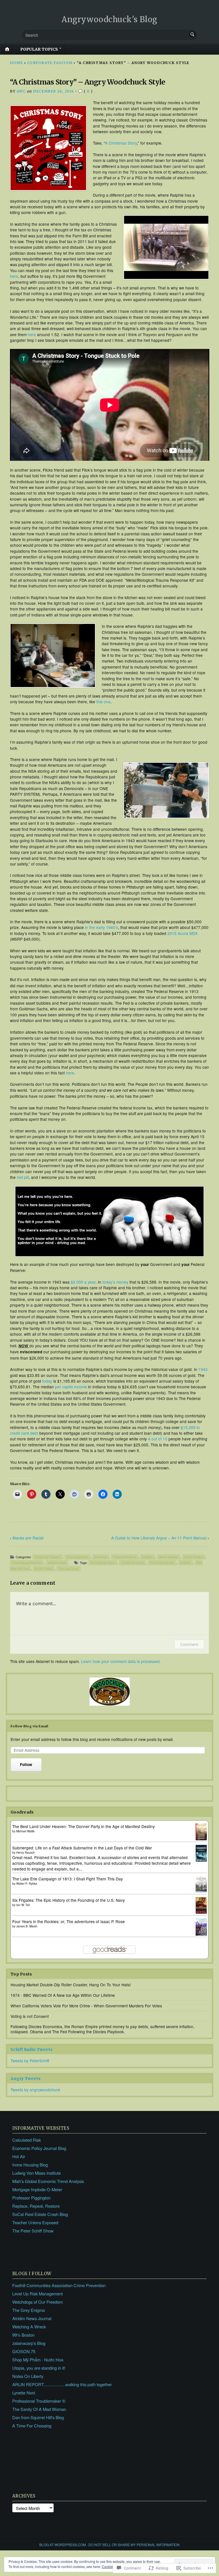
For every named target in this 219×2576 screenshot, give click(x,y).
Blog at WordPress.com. (63, 2545)
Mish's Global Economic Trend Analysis (48, 2181)
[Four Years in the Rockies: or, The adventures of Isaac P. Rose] (201, 1934)
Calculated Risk (27, 2140)
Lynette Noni (24, 2393)
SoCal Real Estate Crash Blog (40, 2214)
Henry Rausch (26, 1853)
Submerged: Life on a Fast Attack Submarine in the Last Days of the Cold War (82, 1848)
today (47, 1381)
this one (104, 702)
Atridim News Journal (32, 2318)
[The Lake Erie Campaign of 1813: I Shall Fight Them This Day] (201, 1891)
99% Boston (23, 2335)
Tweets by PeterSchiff (30, 2061)
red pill (23, 1177)
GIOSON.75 (24, 2351)
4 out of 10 (158, 1439)
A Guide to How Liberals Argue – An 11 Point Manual (159, 1538)
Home (17, 63)
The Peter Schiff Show (33, 2231)
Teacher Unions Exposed (35, 2222)
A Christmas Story (121, 143)
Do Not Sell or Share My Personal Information (134, 2545)
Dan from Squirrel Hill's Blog (38, 2417)
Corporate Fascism (50, 63)
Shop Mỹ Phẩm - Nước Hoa (38, 2360)
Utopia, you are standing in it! (39, 2368)
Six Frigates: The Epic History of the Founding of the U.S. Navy (69, 1900)
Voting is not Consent (30, 2016)
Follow (26, 1764)
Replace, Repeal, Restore (36, 2206)
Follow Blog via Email (30, 1726)
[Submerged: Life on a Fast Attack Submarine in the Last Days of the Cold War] (201, 1860)
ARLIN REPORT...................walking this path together (62, 2384)
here (14, 276)
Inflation (148, 1557)
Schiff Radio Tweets (32, 2050)
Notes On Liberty (28, 2376)
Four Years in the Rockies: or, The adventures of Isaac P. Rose (69, 1921)
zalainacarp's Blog (29, 2343)
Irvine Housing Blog (30, 2165)
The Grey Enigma (29, 2310)
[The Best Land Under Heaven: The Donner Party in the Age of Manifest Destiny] (201, 1839)
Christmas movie (132, 1563)
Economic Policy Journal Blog (39, 2148)
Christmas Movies (162, 1563)
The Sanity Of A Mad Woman (39, 2409)
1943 (203, 1369)
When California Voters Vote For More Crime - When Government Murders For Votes (86, 2006)
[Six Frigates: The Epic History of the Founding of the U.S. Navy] (201, 1912)
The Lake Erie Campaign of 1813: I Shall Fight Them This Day (68, 1879)
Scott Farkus (44, 1569)
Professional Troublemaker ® (39, 2401)
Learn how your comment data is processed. (121, 1661)
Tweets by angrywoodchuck (35, 2090)
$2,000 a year (83, 1282)
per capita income (71, 1387)
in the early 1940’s (102, 927)
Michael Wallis (25, 1831)
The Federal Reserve (27, 1563)
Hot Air (19, 2156)
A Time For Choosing (32, 2426)
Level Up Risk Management (37, 2294)
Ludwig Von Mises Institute (36, 2173)
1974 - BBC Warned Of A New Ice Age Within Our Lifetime (63, 1995)
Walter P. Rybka (27, 1884)
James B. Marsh (27, 1926)
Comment (189, 1644)
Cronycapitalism (77, 1557)
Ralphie (185, 1563)
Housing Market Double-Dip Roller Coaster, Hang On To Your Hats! (71, 1985)
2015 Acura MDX (182, 933)
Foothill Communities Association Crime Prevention (59, 2285)
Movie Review (169, 1557)
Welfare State (57, 1563)
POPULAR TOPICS (39, 49)
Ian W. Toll (23, 1905)
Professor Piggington (31, 2198)
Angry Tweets (26, 2079)
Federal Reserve (125, 1557)
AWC (21, 91)
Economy (101, 1557)
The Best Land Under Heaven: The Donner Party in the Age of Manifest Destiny (84, 1826)
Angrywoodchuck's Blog (109, 19)
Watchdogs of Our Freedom (37, 2302)
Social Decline (194, 1557)
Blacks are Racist (28, 1538)
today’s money (115, 1282)
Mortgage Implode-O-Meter (37, 2189)
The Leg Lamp (68, 1569)
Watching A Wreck (29, 2327)
